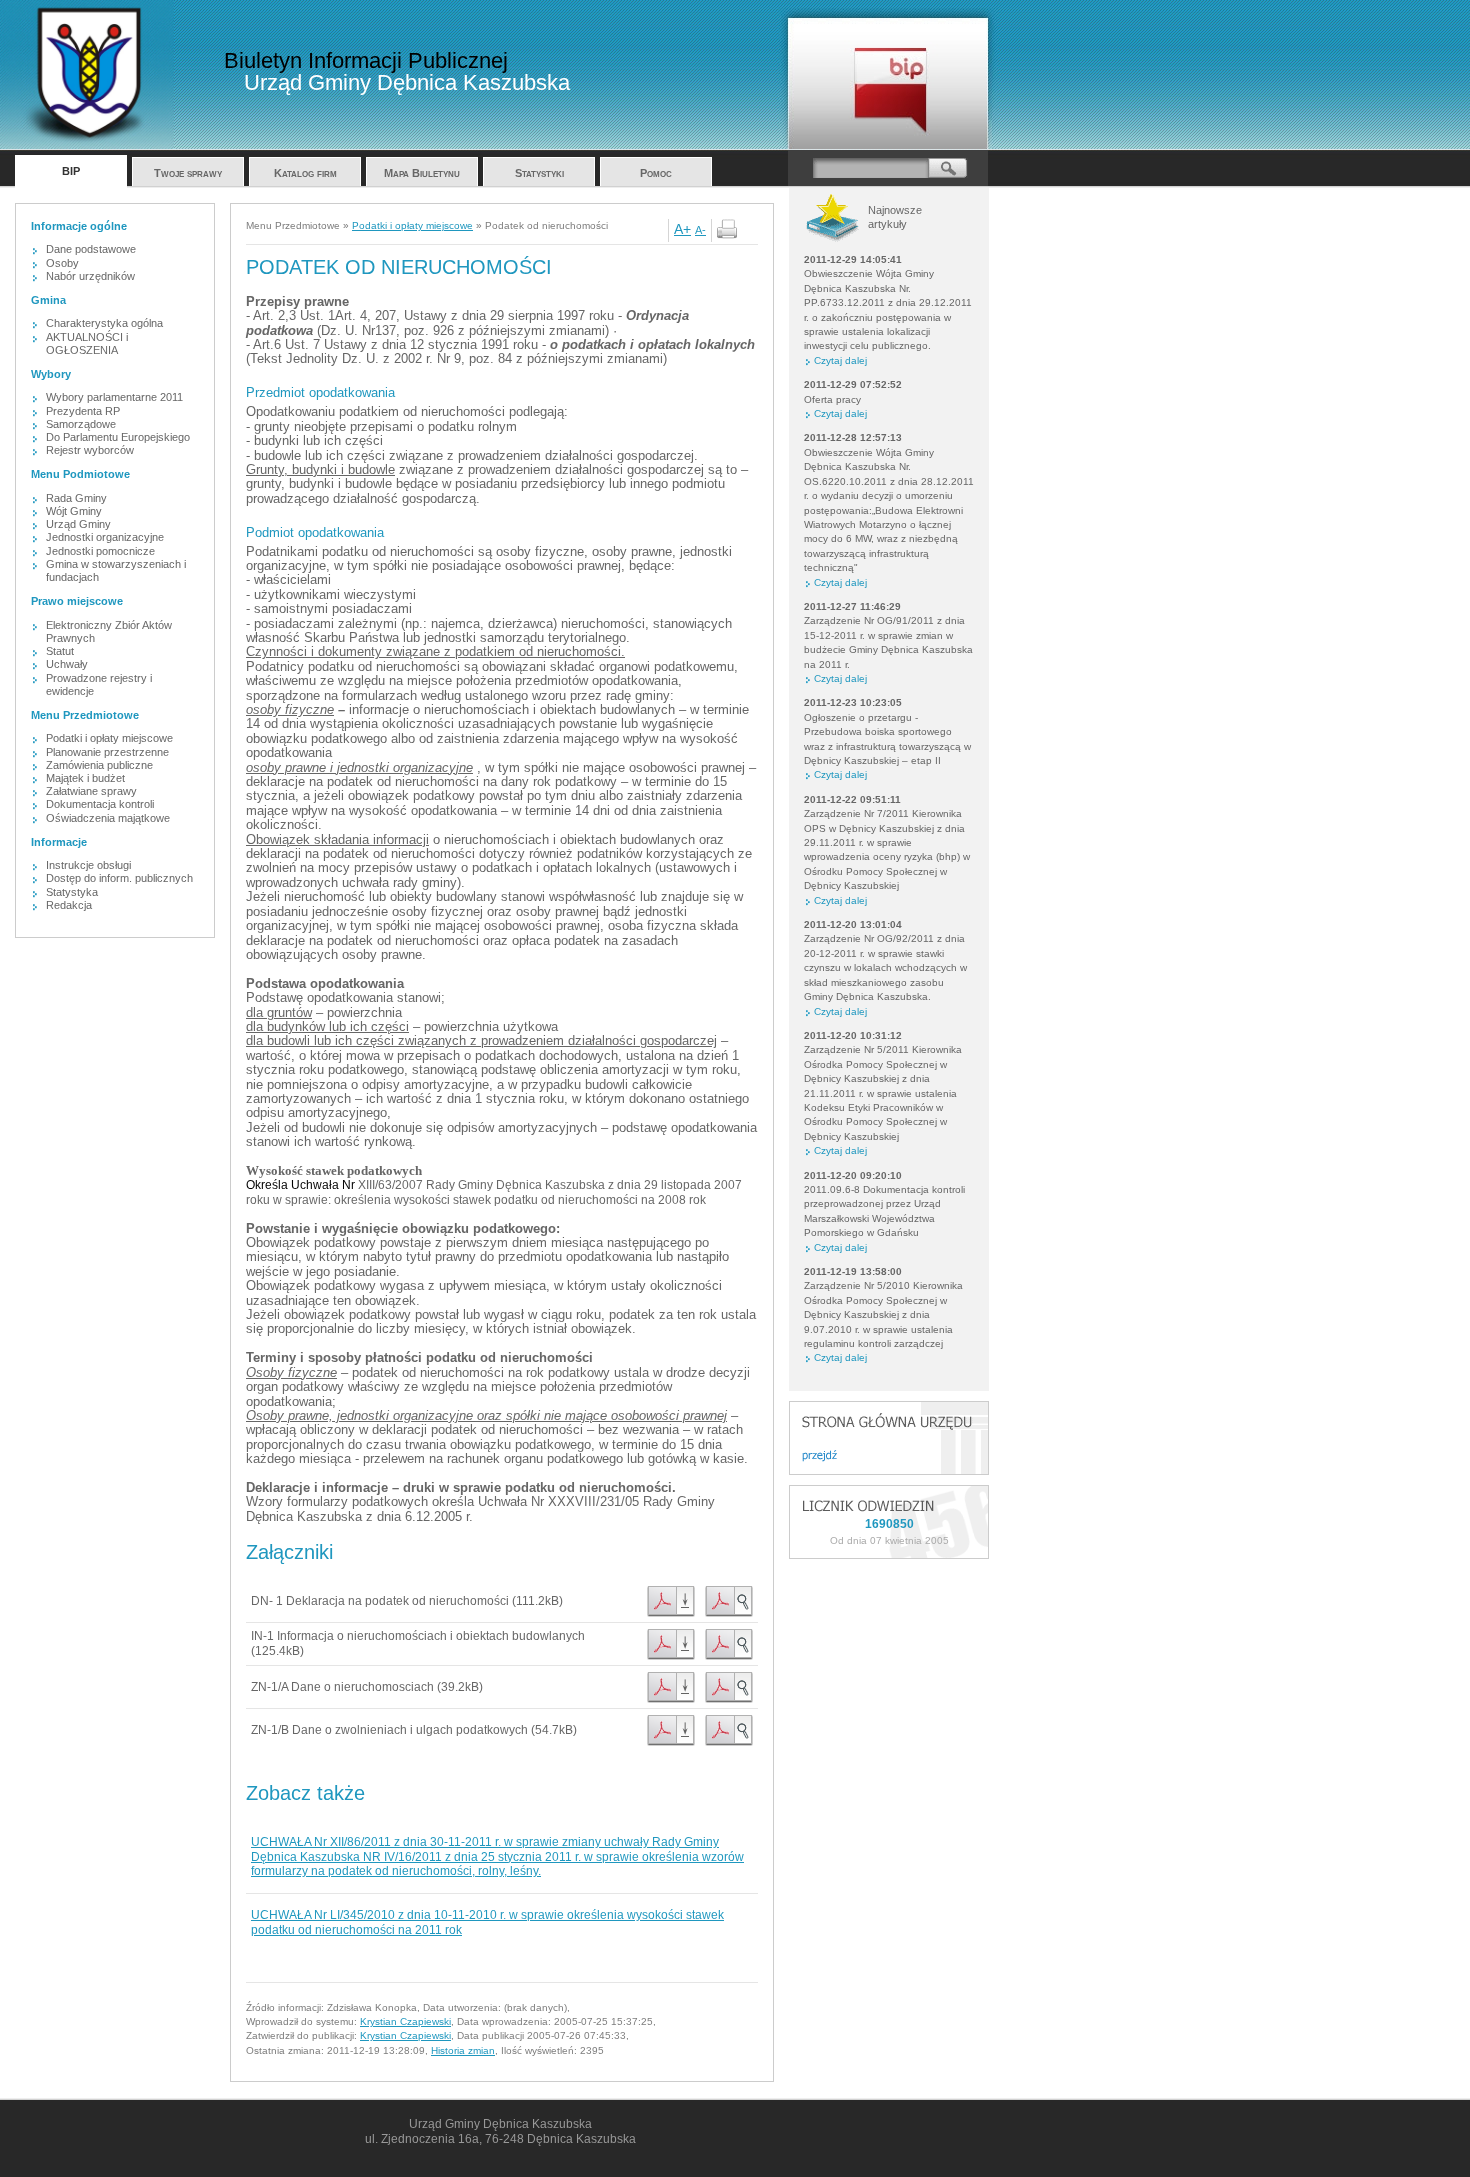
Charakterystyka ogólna (104, 323)
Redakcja (69, 905)
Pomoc (656, 173)
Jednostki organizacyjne (105, 537)
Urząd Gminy (78, 524)
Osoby (62, 263)
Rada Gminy (76, 498)
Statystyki (539, 173)
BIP (71, 171)
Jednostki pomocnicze (100, 551)
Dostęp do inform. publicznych (119, 878)
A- (700, 230)
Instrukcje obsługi (88, 865)
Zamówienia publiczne (99, 765)
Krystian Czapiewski (405, 2021)
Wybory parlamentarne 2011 (114, 397)
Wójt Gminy (74, 511)
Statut (60, 651)
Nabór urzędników (90, 276)
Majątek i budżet (85, 778)
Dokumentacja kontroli (100, 804)
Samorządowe (81, 424)
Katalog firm (305, 173)
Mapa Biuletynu (422, 173)
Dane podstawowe (91, 249)
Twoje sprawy (188, 173)
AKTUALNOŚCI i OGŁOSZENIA (87, 343)
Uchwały (67, 664)
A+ (682, 229)
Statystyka (72, 892)
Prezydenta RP (83, 411)
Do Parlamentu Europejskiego (118, 437)
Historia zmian (463, 2050)
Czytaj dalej (840, 360)
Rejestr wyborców (90, 450)
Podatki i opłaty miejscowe (109, 738)
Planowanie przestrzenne (107, 752)
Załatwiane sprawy (91, 791)
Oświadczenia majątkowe (108, 818)
